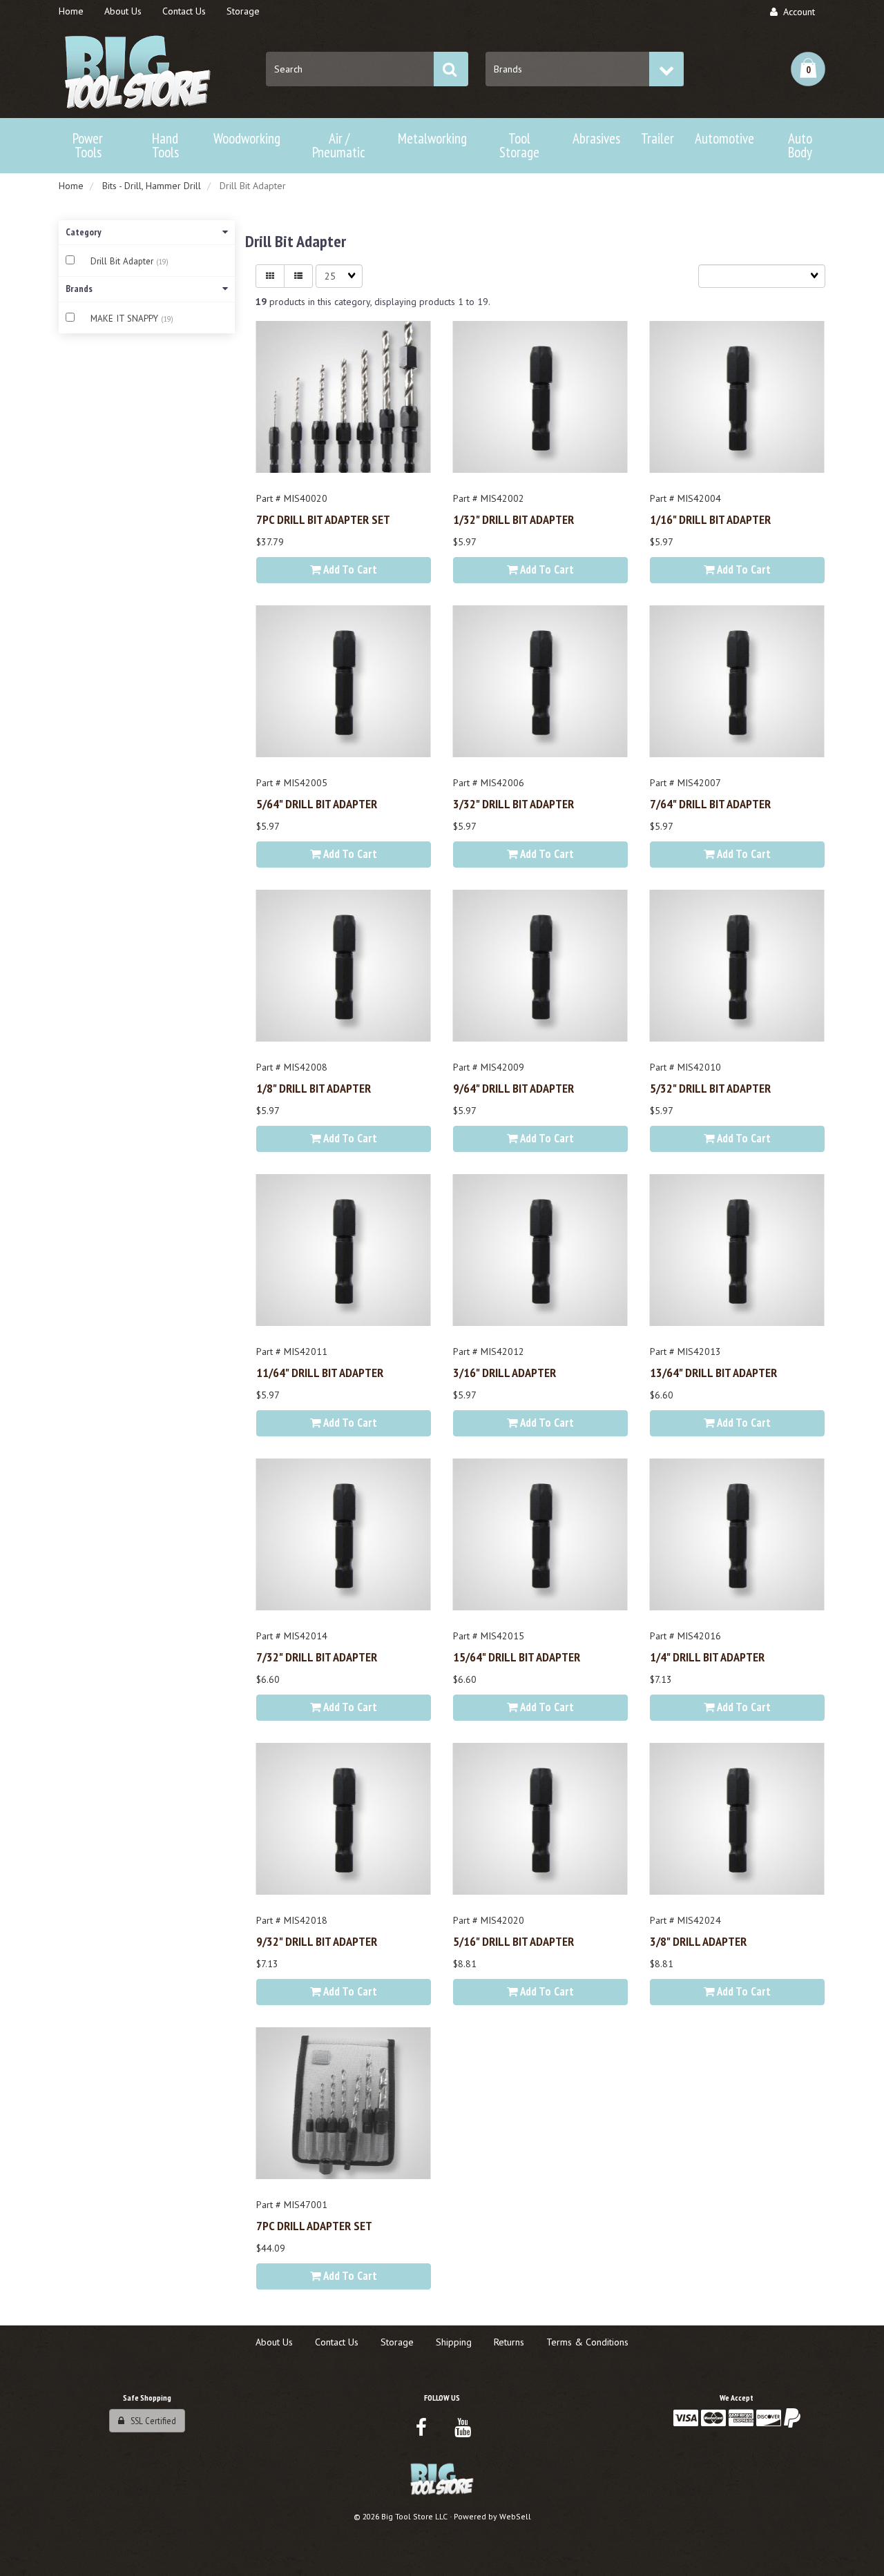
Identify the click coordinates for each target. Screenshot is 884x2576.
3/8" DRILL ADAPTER (698, 1941)
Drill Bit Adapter (123, 261)
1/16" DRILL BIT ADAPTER (710, 519)
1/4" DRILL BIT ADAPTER (707, 1657)
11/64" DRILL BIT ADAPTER (320, 1372)
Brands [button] (79, 289)
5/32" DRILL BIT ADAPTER (710, 1088)
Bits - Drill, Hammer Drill (152, 186)
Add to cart (349, 569)
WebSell (515, 2516)
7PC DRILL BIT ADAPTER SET (323, 519)
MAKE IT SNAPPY (126, 319)
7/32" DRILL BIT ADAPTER (317, 1657)
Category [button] (84, 232)
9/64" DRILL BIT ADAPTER (513, 1088)
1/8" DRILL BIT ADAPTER (314, 1088)
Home (71, 186)
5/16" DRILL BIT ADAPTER (513, 1941)
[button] (808, 69)
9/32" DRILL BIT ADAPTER (317, 1941)
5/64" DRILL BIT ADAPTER (317, 803)
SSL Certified (150, 2421)
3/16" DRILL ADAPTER (505, 1372)
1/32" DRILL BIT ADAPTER (513, 519)
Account (796, 12)
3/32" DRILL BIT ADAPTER (513, 803)
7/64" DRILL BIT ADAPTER (710, 803)
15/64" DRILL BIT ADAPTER (517, 1657)
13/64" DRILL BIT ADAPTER (713, 1372)
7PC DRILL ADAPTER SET (314, 2225)
